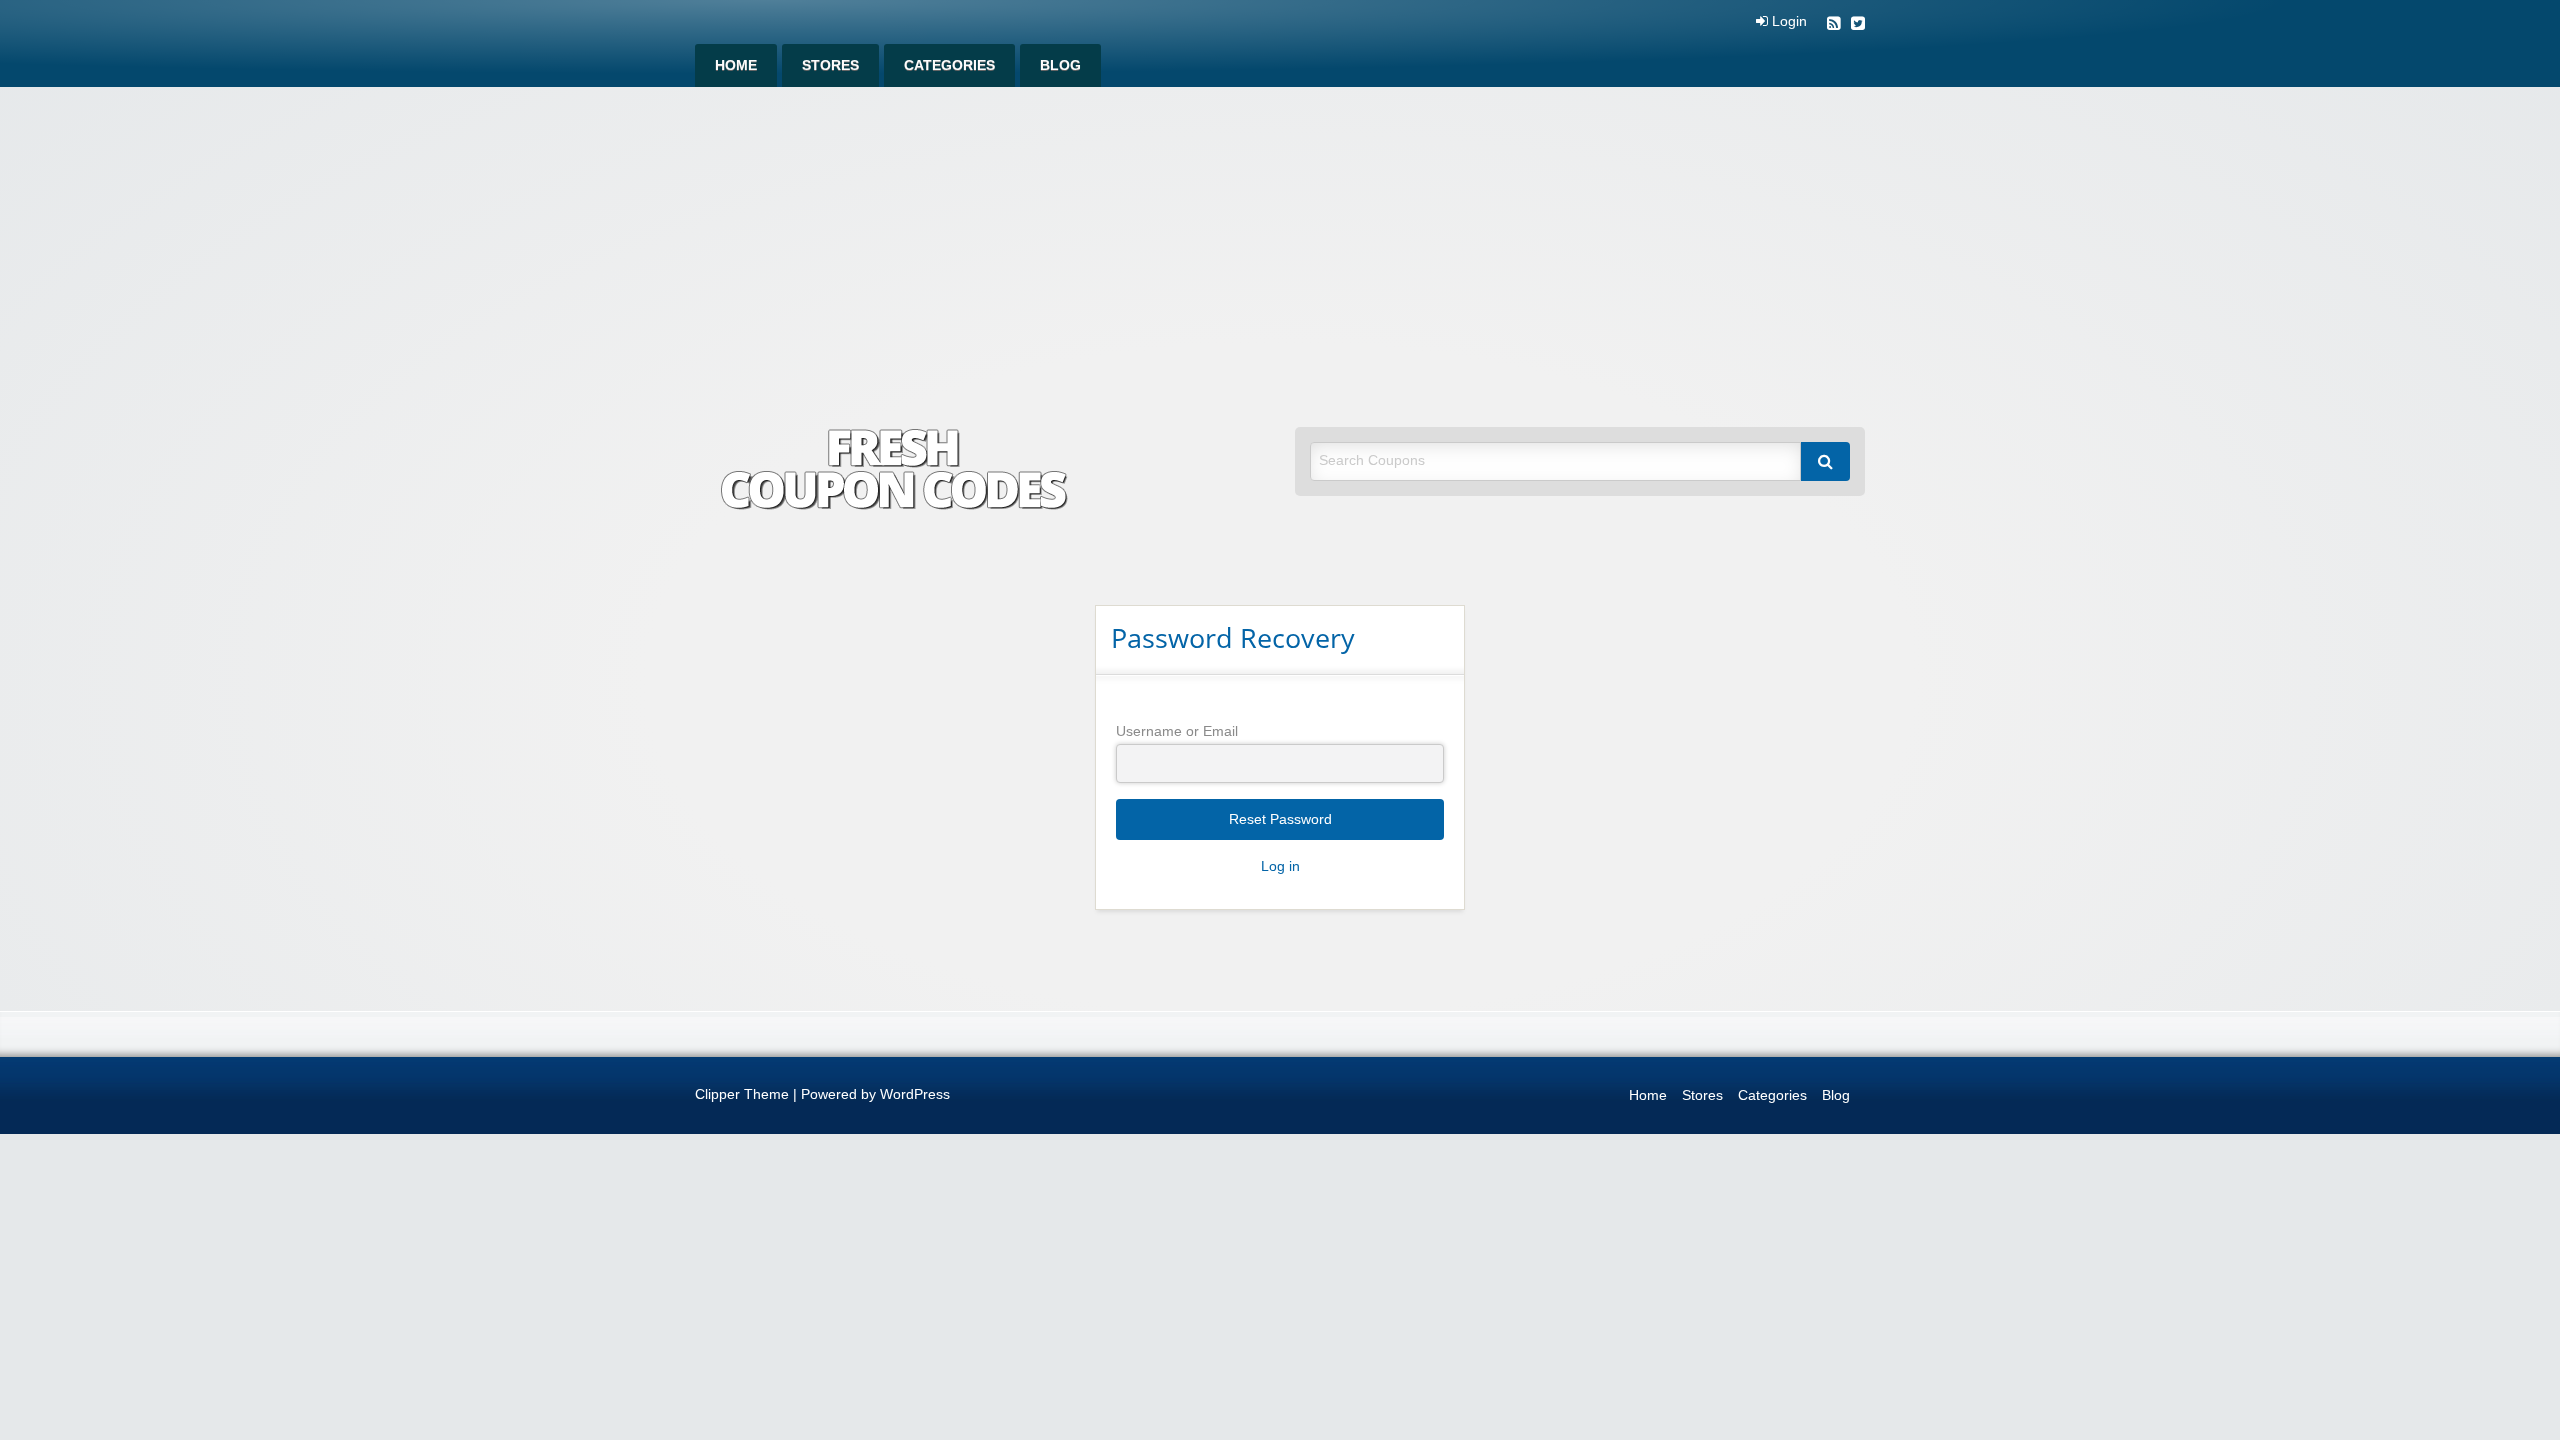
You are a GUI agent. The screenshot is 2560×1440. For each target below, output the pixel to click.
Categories (949, 65)
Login (1787, 22)
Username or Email (1177, 731)
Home (736, 65)
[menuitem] (736, 65)
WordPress (915, 1094)
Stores (830, 65)
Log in (1280, 866)
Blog (1060, 65)
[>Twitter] (1858, 25)
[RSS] (1834, 25)
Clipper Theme (742, 1094)
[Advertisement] (1280, 237)
